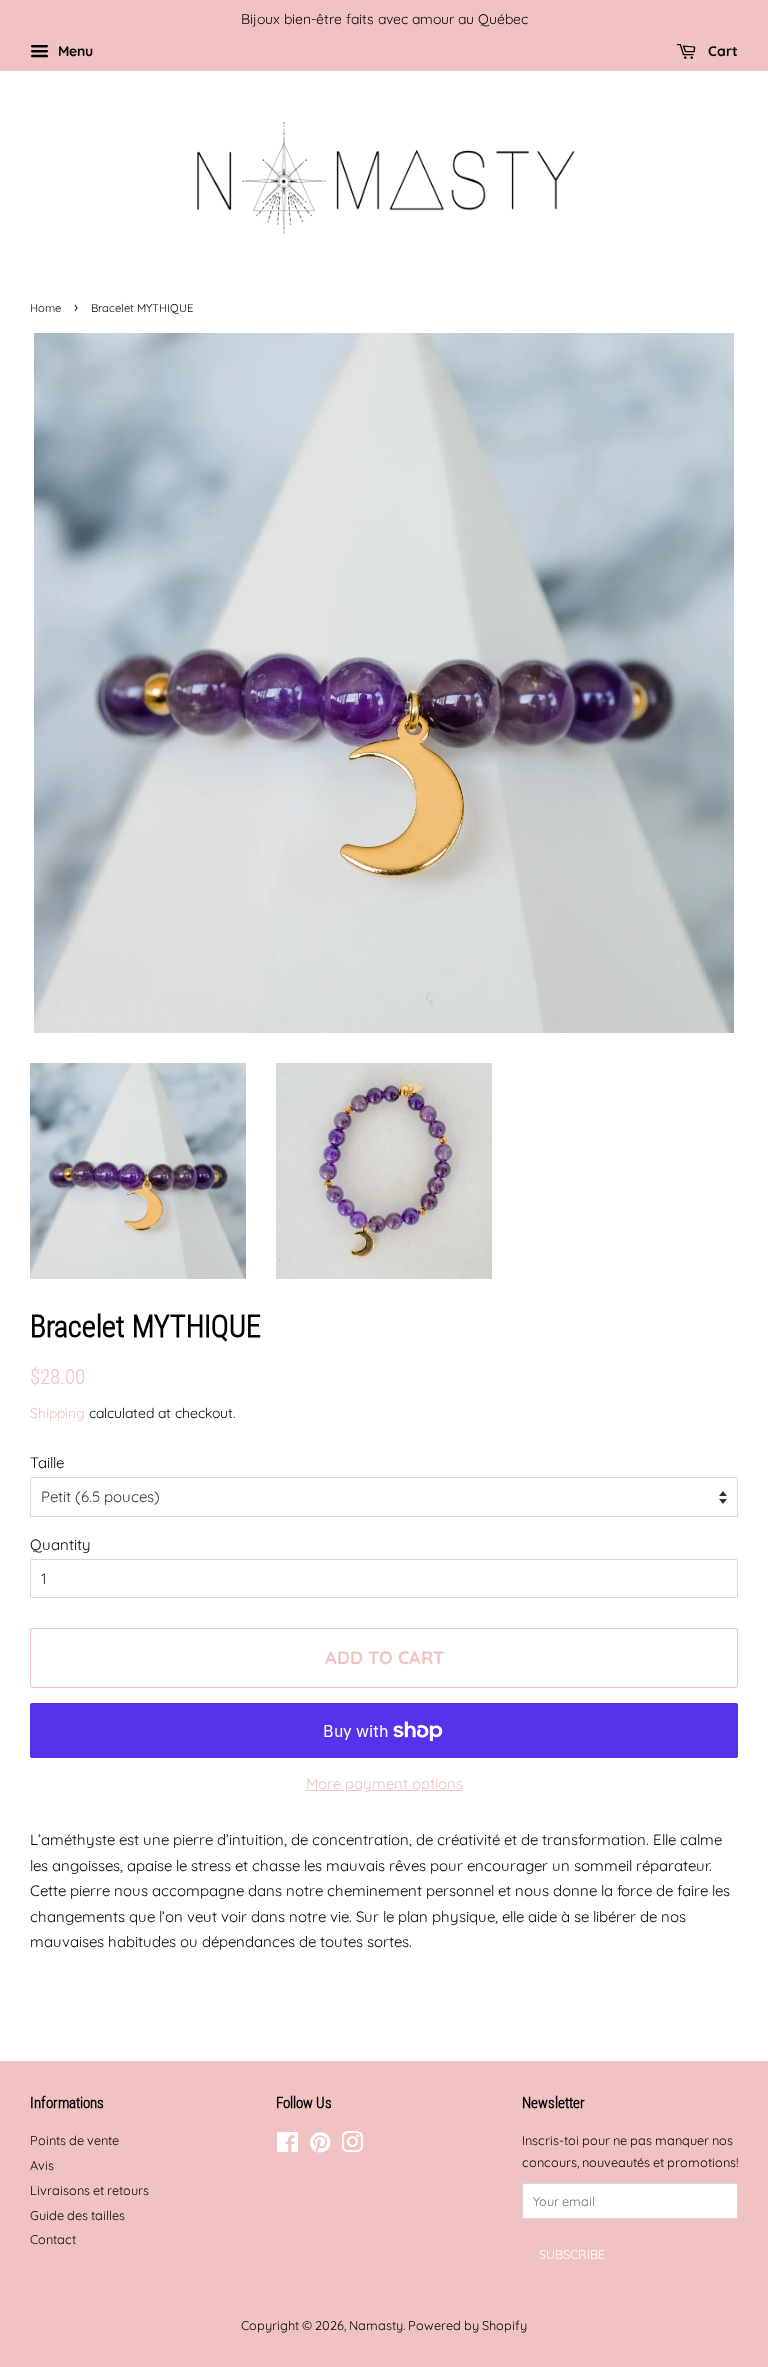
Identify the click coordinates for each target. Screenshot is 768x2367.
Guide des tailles (77, 2215)
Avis (42, 2165)
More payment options (384, 1783)
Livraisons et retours (89, 2190)
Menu (73, 50)
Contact (53, 2239)
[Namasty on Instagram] (352, 2146)
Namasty (376, 2325)
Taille (47, 1462)
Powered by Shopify (467, 2325)
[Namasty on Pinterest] (320, 2146)
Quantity (60, 1544)
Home (45, 308)
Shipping (57, 1412)
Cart (721, 50)
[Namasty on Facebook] (287, 2146)
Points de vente (74, 2140)
